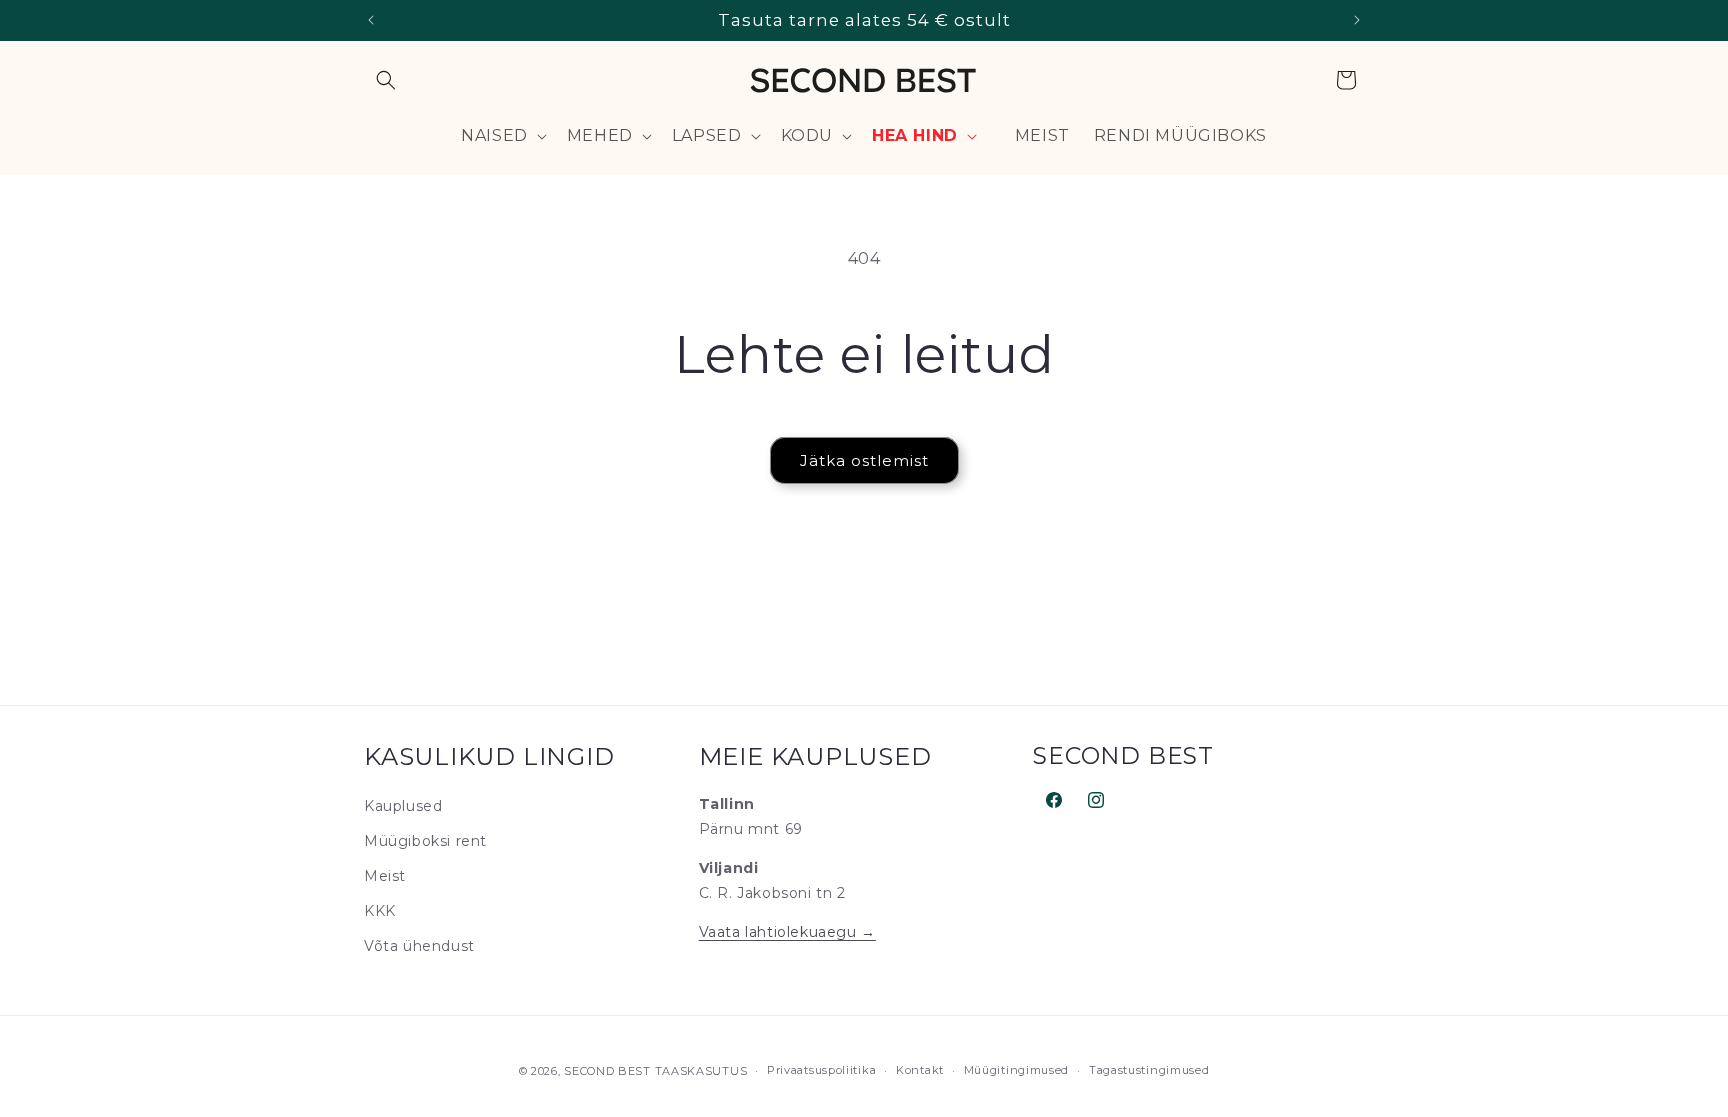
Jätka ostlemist (864, 460)
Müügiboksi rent (425, 841)
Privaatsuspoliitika (821, 1070)
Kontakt (920, 1070)
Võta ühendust (419, 946)
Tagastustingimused (1149, 1070)
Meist (385, 876)
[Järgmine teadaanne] (1357, 20)
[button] (386, 80)
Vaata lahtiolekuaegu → (787, 932)
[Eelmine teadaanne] (371, 20)
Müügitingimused (1017, 1070)
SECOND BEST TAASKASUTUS (655, 1071)
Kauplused (403, 806)
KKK (380, 911)
